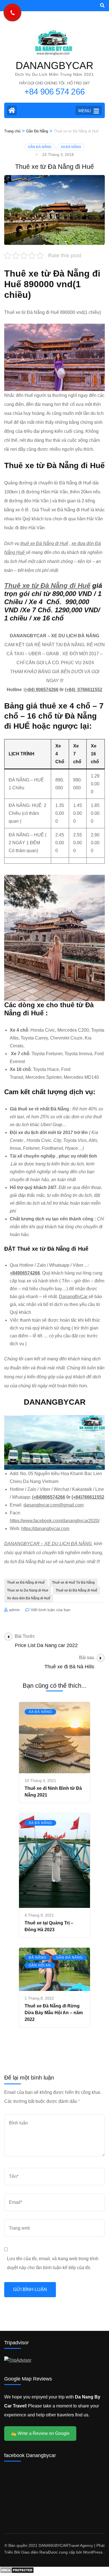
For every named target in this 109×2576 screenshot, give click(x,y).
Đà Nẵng (37, 1958)
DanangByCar (74, 1297)
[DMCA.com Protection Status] (17, 2572)
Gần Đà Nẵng (40, 147)
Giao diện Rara (35, 2552)
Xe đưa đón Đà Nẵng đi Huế (29, 1598)
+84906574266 (25, 1273)
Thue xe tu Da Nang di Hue (28, 1590)
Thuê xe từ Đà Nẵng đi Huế (47, 586)
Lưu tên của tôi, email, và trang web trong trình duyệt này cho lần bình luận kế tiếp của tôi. (53, 2263)
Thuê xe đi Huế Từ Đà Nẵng (73, 1583)
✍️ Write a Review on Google (40, 2433)
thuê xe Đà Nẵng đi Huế (44, 543)
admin (14, 1610)
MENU (85, 111)
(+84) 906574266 (41, 690)
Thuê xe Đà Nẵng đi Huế (26, 1583)
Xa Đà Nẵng (71, 147)
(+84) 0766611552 (84, 690)
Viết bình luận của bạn (51, 1610)
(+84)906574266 (49, 1497)
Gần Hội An (40, 1965)
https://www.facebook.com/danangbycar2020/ (55, 1521)
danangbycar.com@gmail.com (54, 1505)
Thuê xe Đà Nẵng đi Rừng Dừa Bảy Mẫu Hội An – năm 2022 (54, 2013)
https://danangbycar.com (45, 1529)
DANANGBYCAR (54, 65)
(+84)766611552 (88, 1497)
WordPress (93, 2552)
